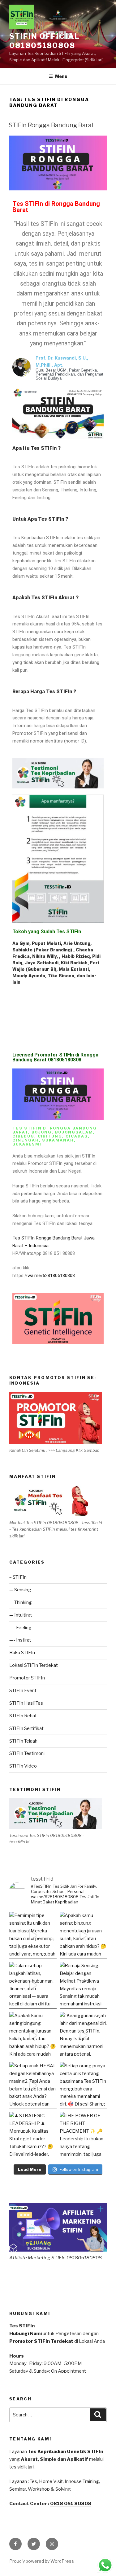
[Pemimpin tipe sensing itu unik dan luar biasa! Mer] (33, 1935)
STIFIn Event (23, 1691)
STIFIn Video (23, 1766)
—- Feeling (20, 1628)
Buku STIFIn (22, 1653)
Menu (61, 76)
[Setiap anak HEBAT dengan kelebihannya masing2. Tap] (33, 2086)
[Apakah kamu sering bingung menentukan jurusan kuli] (83, 1935)
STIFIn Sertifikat (26, 1728)
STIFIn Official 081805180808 (45, 41)
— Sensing (20, 1590)
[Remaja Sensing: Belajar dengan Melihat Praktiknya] (83, 1986)
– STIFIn (18, 1577)
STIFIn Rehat (23, 1716)
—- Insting (20, 1640)
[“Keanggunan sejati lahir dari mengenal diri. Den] (83, 2035)
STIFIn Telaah (23, 1741)
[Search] (98, 2415)
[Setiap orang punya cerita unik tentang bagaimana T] (83, 2086)
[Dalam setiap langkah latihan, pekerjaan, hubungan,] (33, 1986)
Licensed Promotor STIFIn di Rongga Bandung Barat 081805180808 (55, 1057)
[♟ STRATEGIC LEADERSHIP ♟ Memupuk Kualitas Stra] (33, 2136)
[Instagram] (52, 2544)
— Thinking (21, 1602)
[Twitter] (34, 2544)
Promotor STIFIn (27, 1678)
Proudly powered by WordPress (42, 2561)
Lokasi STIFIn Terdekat (34, 1665)
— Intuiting (21, 1615)
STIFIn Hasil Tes (26, 1703)
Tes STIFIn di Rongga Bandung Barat (56, 207)
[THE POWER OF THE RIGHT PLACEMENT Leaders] (83, 2136)
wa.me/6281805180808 (51, 1276)
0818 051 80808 (71, 2504)
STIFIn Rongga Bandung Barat (51, 125)
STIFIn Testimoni (27, 1753)
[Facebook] (15, 2544)
